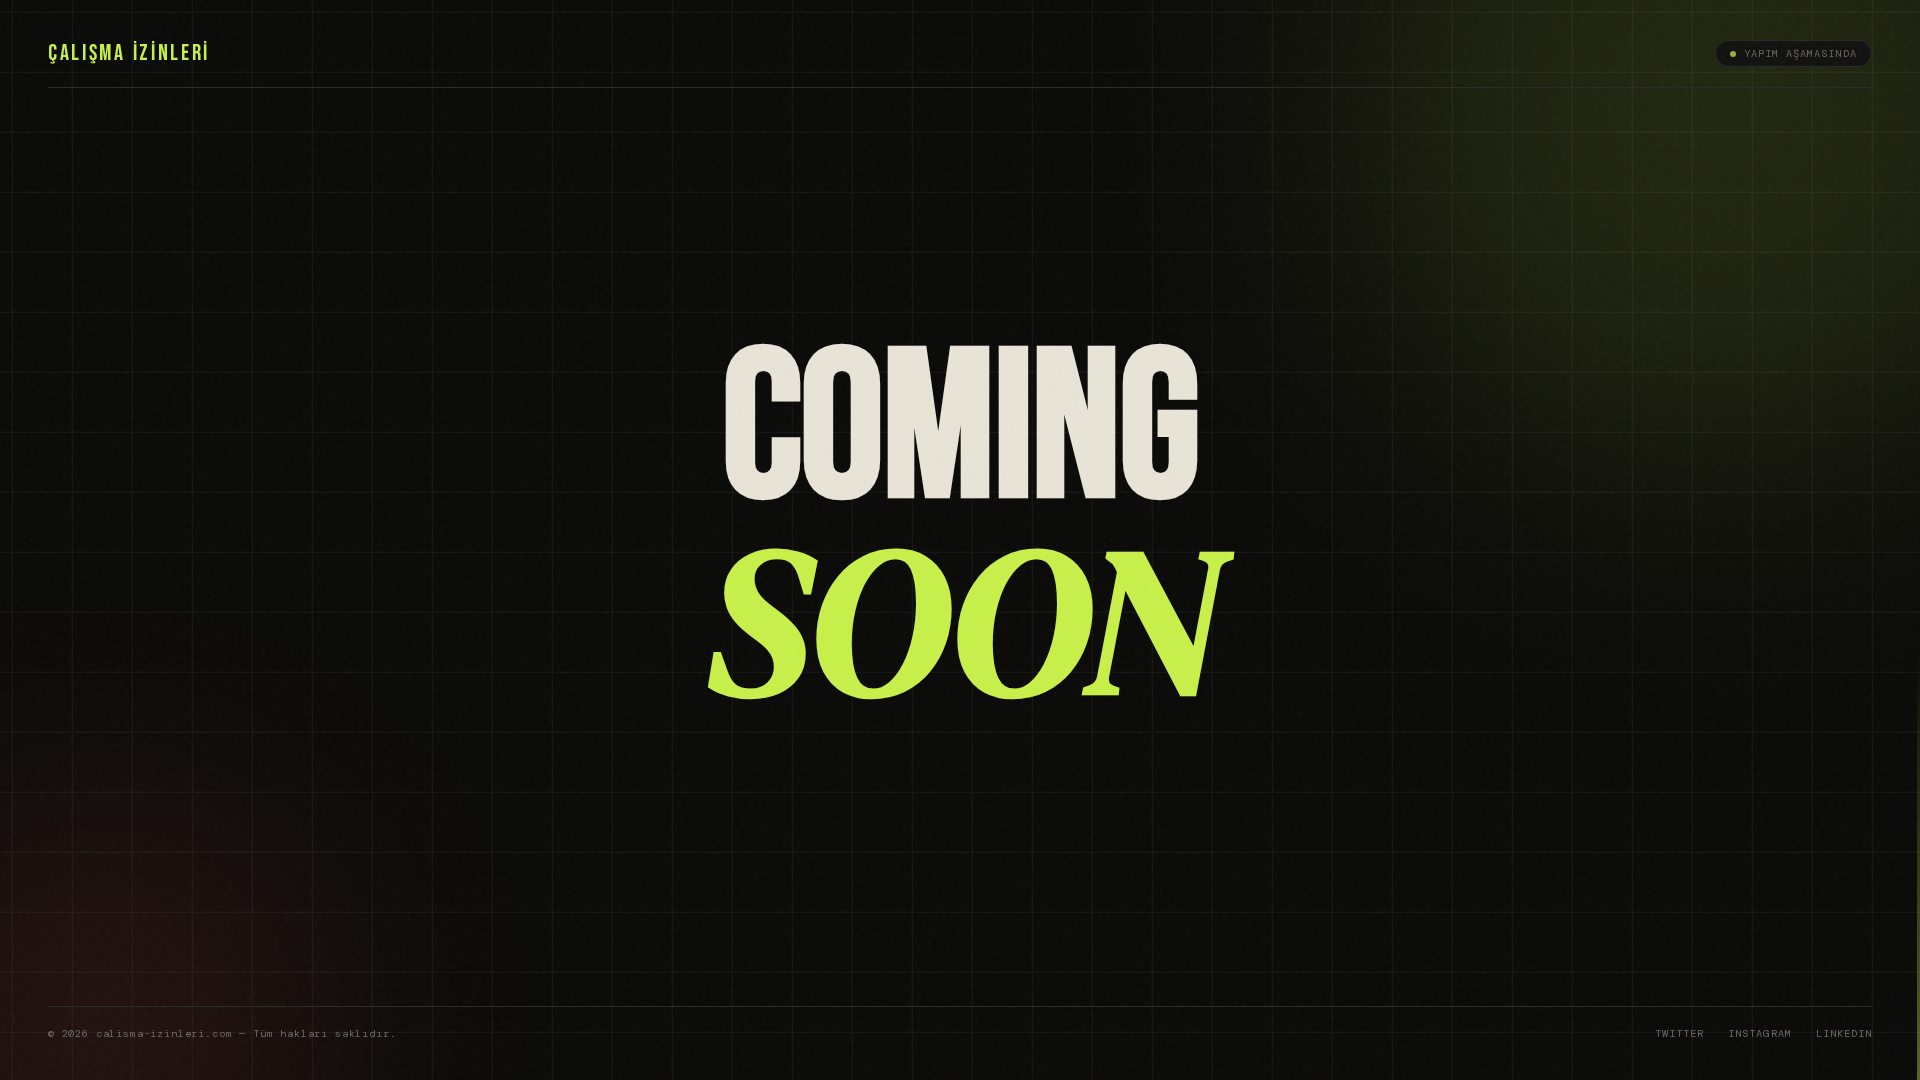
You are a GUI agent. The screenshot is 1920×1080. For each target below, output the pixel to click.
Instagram (1759, 1033)
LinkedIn (1844, 1033)
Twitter (1679, 1033)
